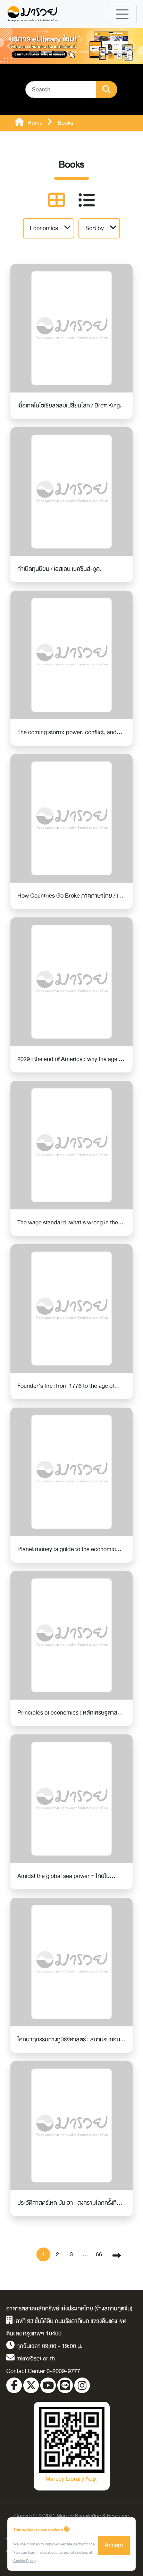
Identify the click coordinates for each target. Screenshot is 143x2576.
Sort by (95, 228)
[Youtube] (48, 2385)
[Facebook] (14, 2385)
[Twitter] (31, 2385)
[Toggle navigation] (122, 14)
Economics (44, 228)
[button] (11, 46)
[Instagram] (82, 2385)
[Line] (65, 2385)
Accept (114, 2545)
